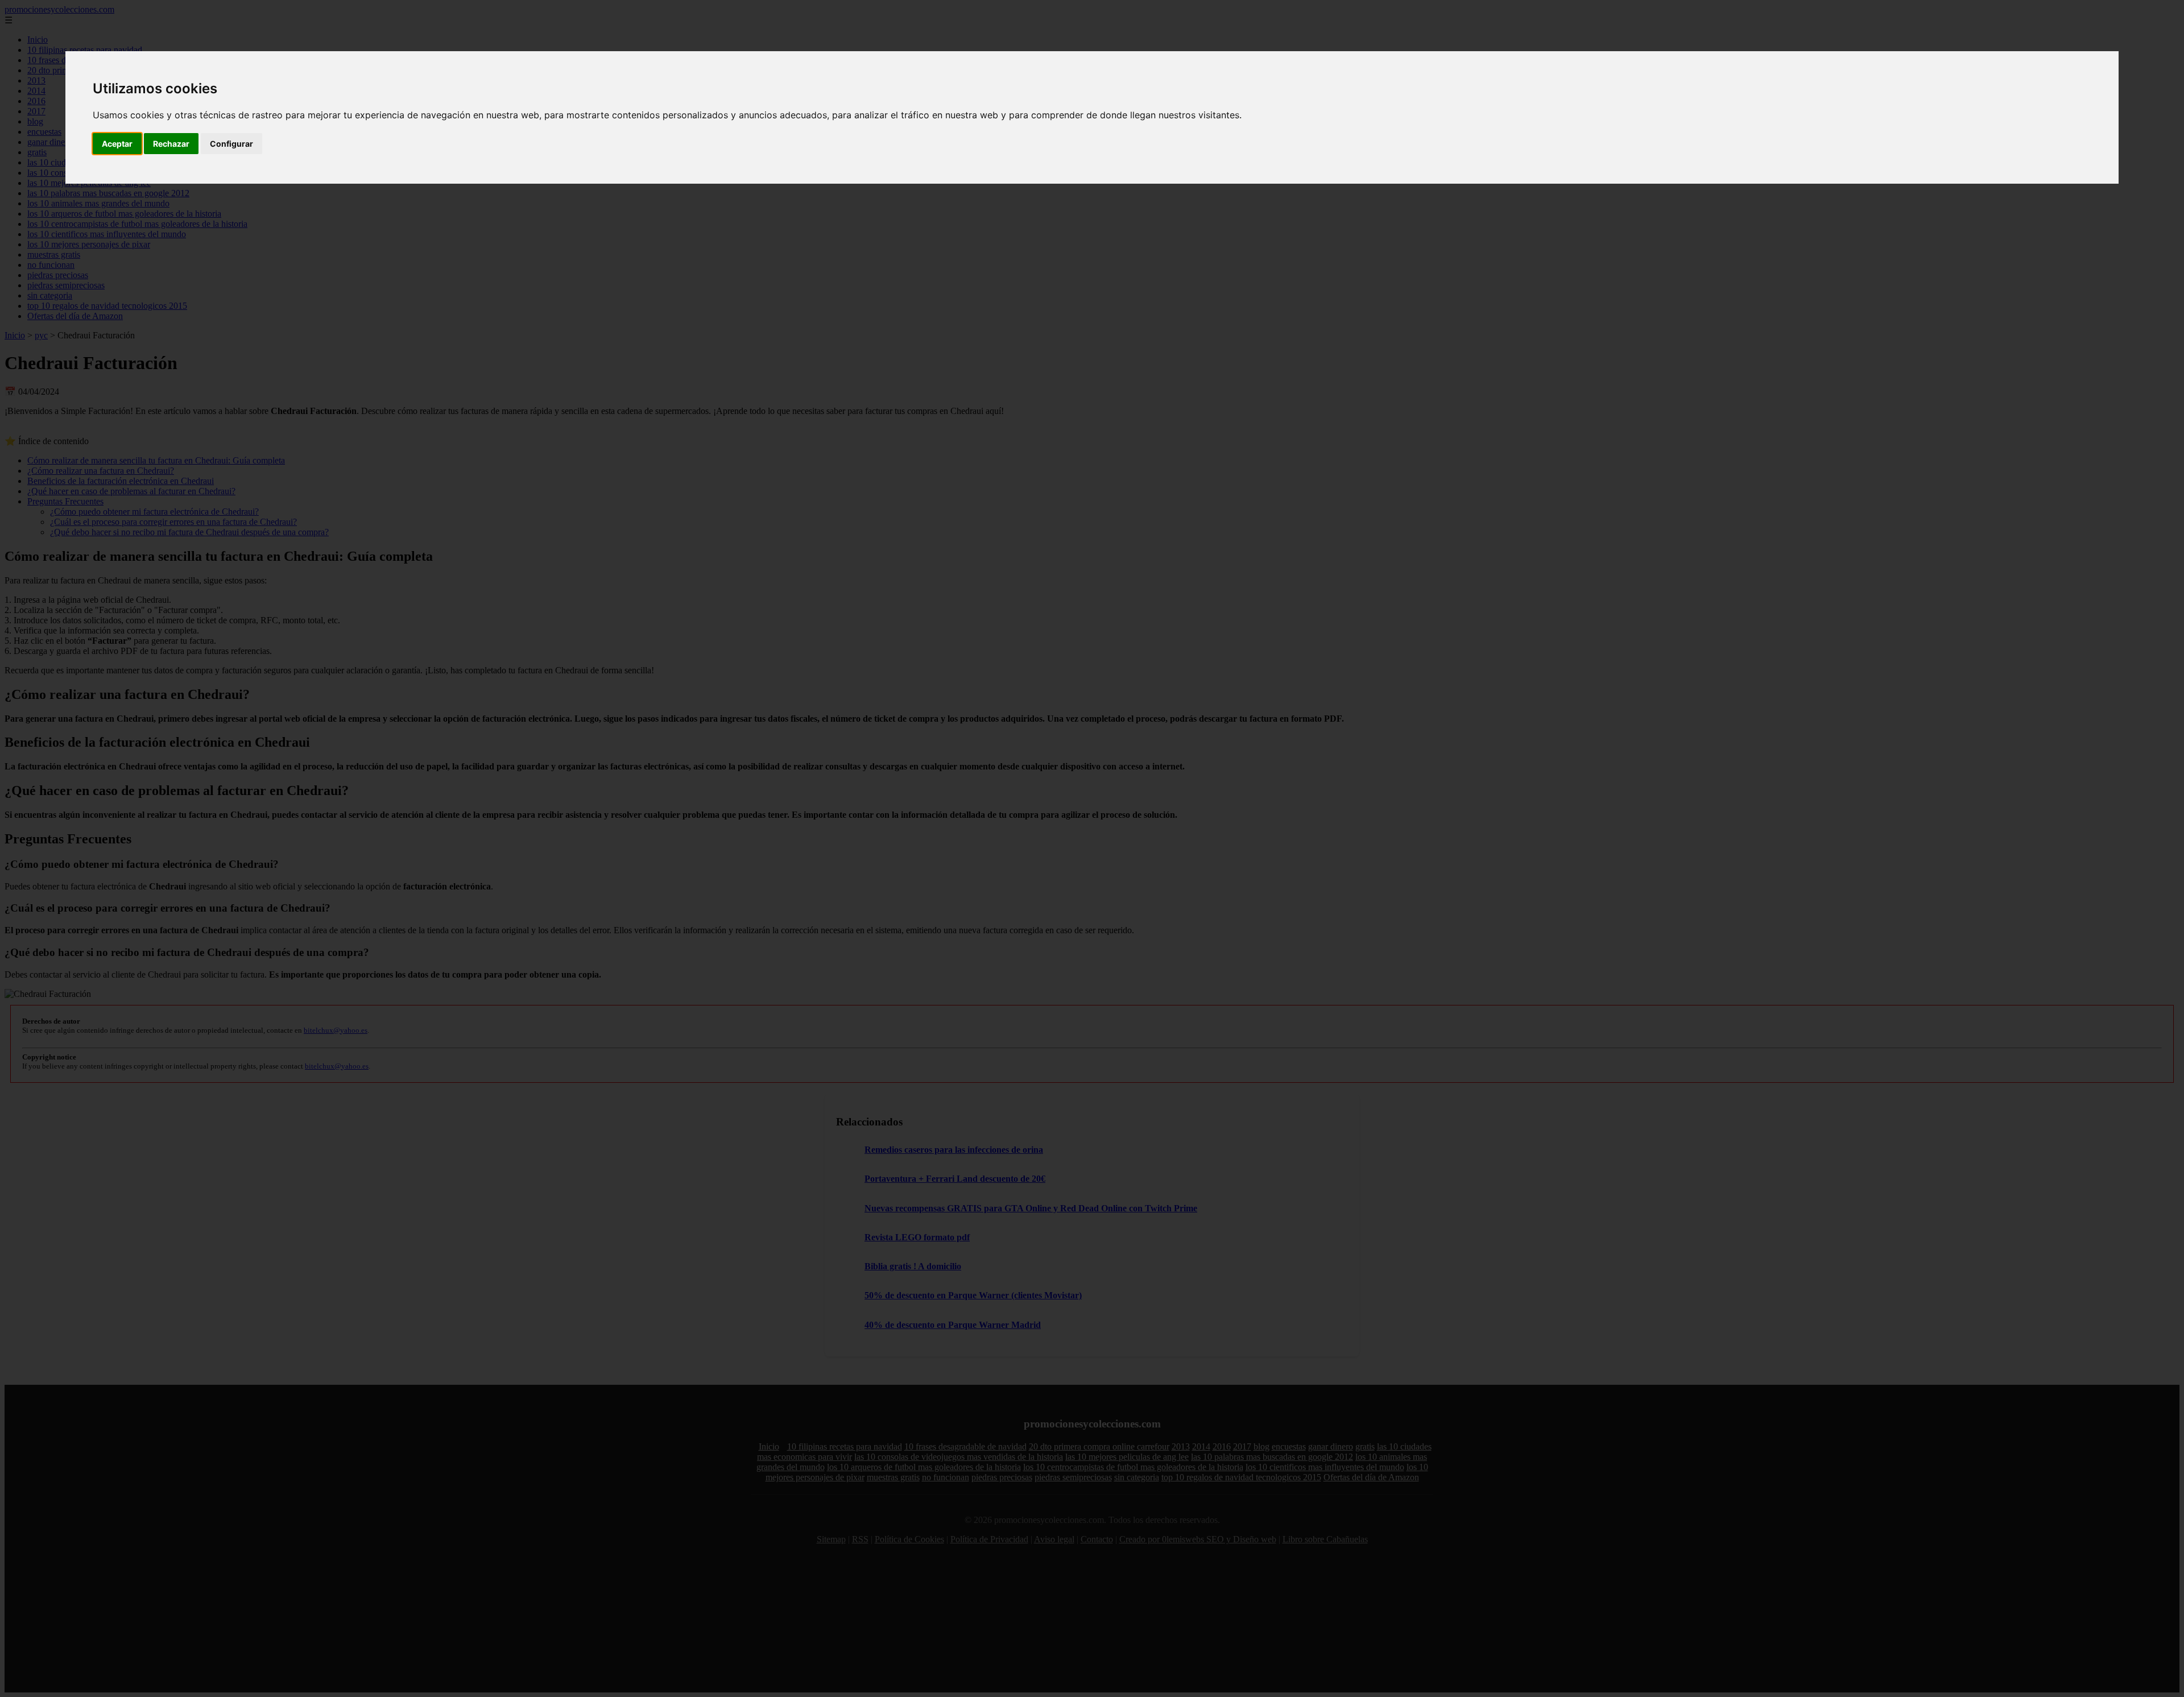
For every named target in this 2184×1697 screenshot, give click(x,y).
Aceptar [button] (117, 144)
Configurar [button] (231, 144)
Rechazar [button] (171, 144)
